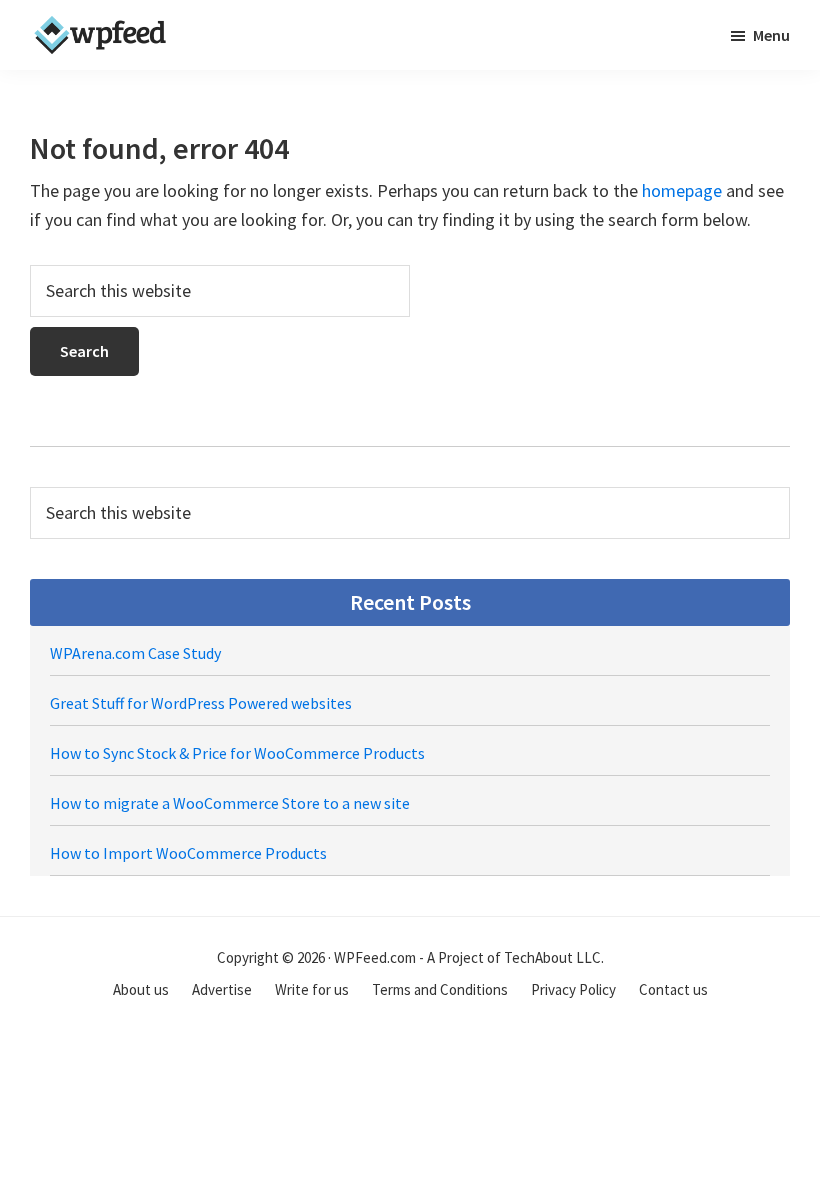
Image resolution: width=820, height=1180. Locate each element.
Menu (771, 35)
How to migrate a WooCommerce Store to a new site (230, 803)
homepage (682, 190)
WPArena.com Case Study (135, 653)
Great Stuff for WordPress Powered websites (201, 703)
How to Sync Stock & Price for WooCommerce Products (237, 753)
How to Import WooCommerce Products (188, 853)
